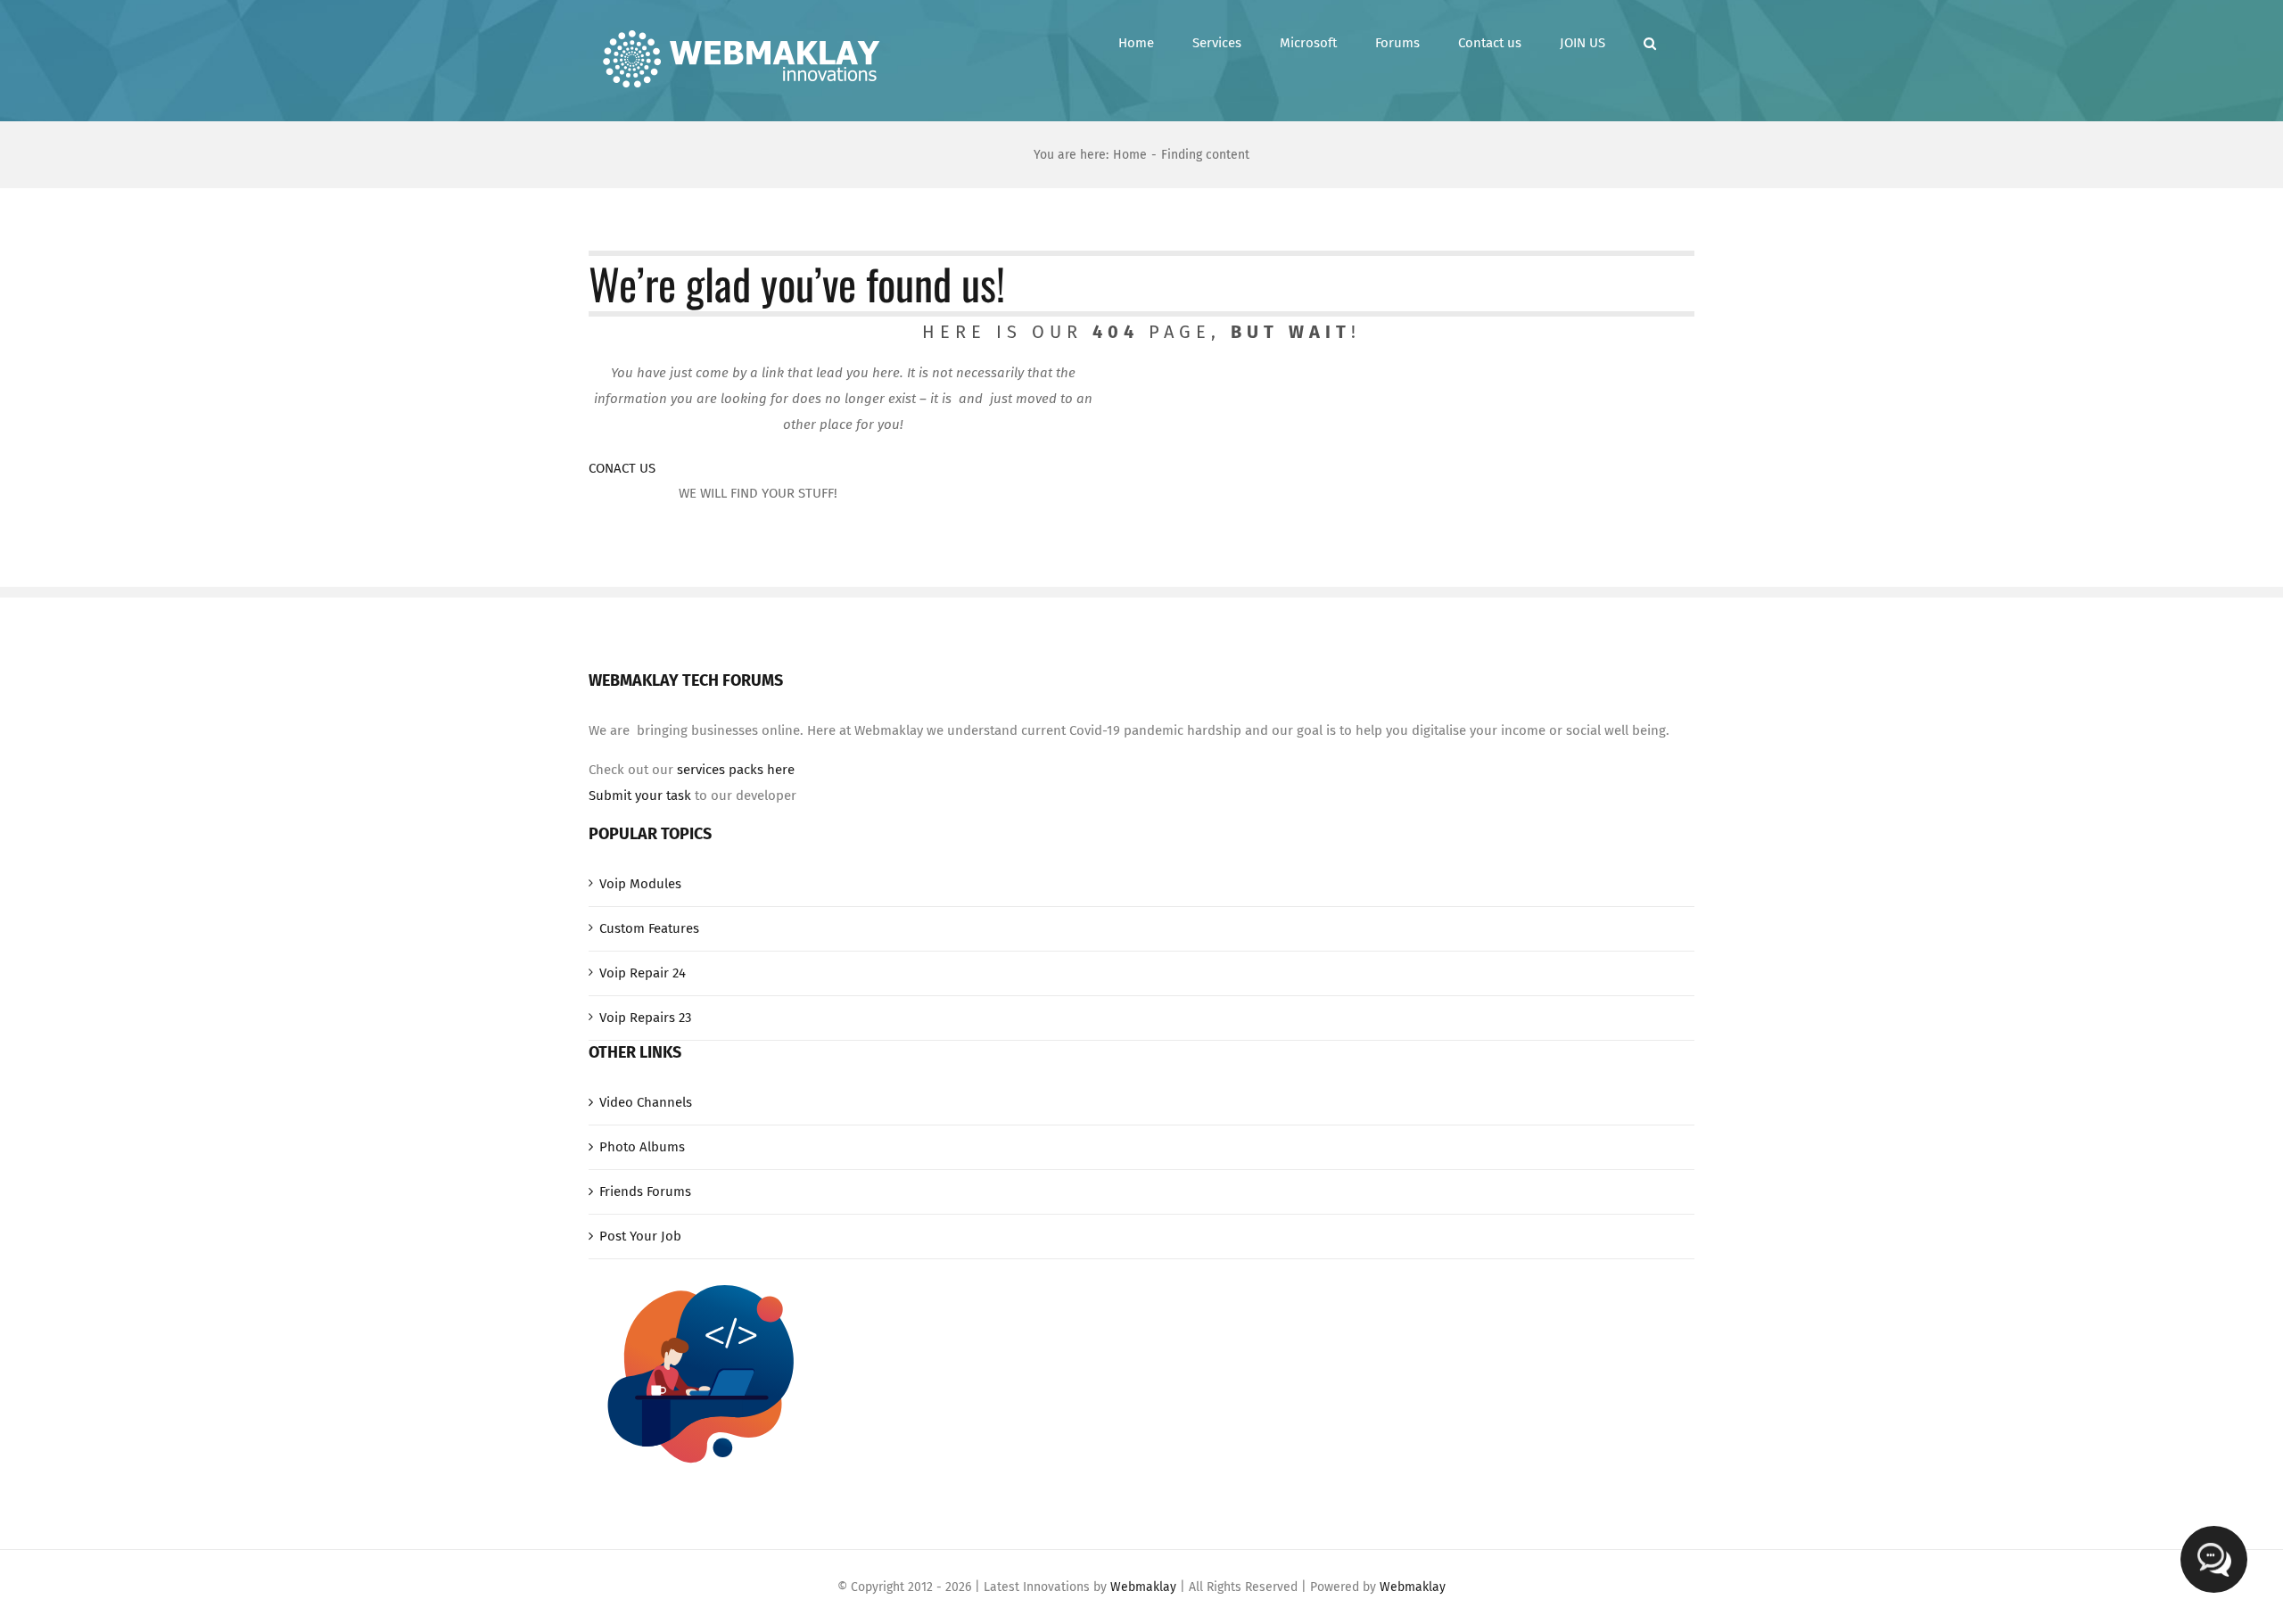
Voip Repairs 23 (645, 1018)
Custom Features (649, 928)
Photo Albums (642, 1147)
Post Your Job (640, 1236)
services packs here (736, 770)
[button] (1650, 43)
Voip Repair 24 (643, 973)
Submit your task (640, 796)
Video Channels (646, 1102)
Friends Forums (645, 1191)
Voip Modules (640, 884)
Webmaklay (1143, 1587)
